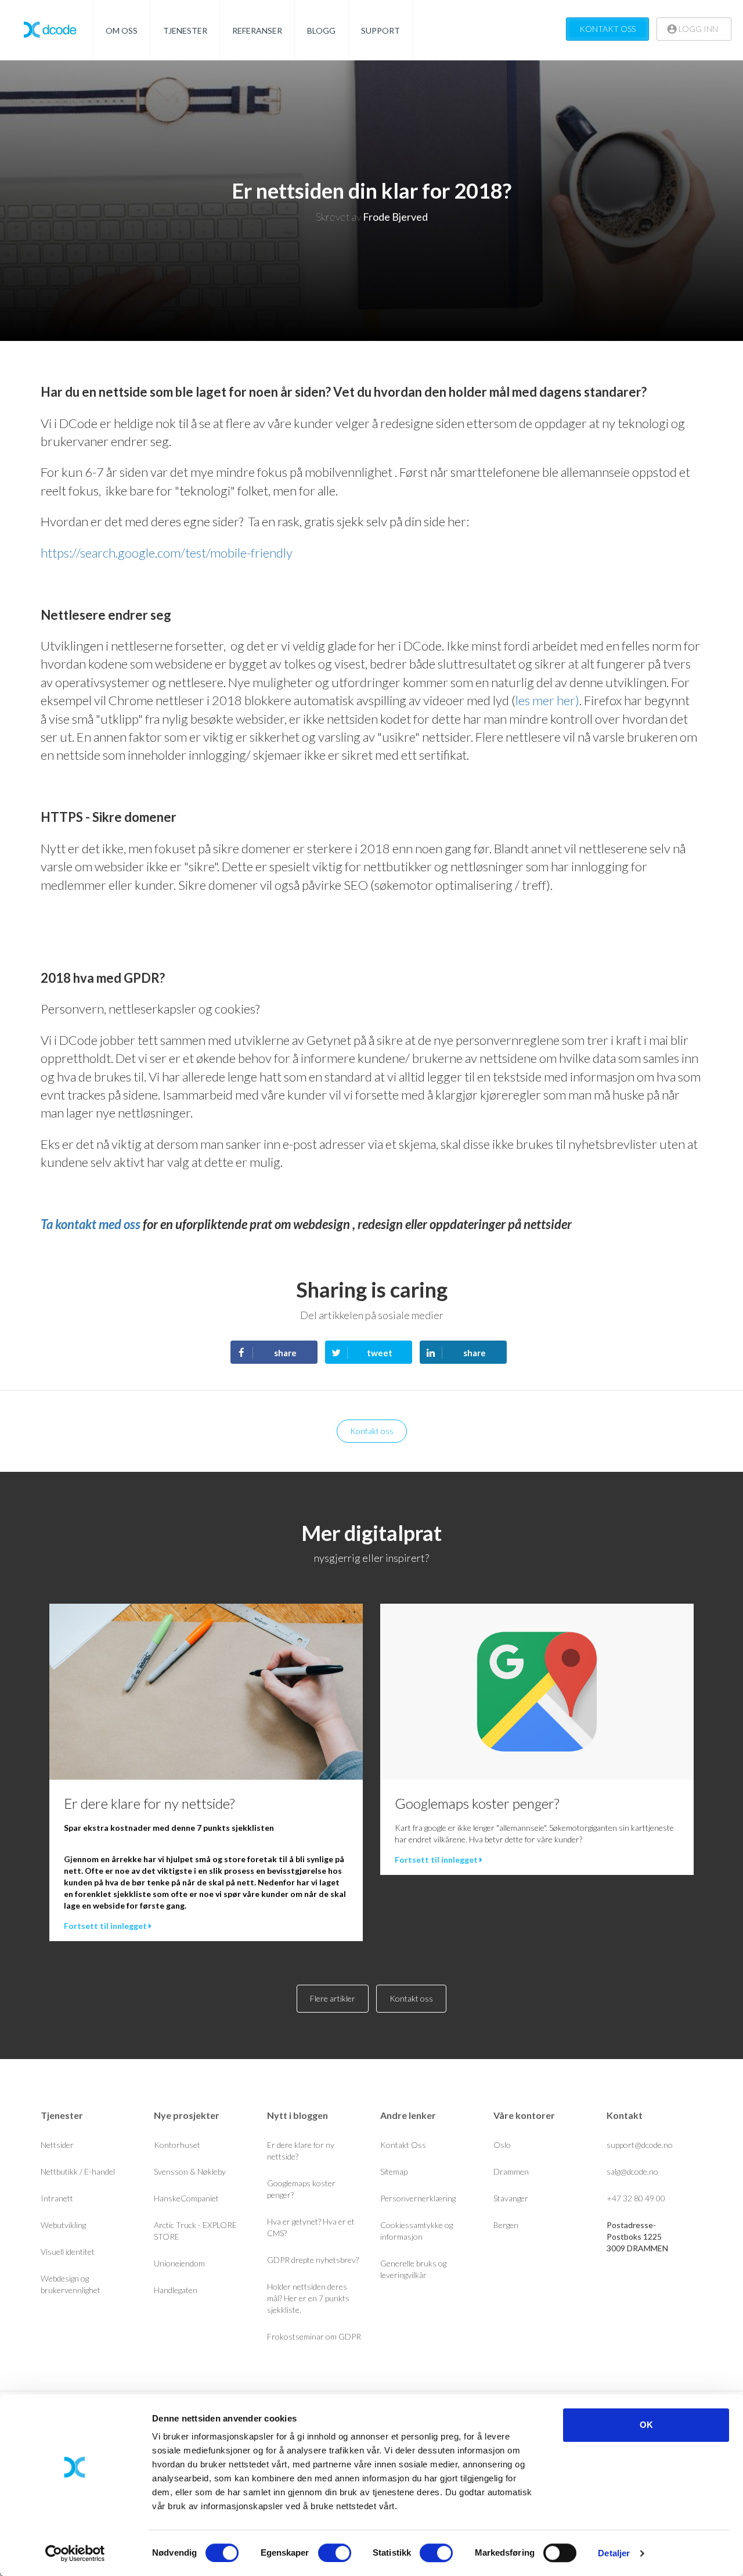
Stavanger (511, 2198)
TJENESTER (185, 30)
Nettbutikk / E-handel (78, 2171)
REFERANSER (257, 30)
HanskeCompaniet (186, 2198)
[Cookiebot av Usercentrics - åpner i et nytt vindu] (75, 2553)
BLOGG (321, 30)
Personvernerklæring (418, 2198)
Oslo (502, 2145)
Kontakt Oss (403, 2145)
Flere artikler (333, 1998)
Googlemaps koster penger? (477, 1803)
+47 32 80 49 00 (636, 2198)
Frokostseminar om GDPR (314, 2336)
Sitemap (394, 2171)
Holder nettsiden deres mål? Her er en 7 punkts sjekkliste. (308, 2298)
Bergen (506, 2225)
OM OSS (122, 30)
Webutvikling (63, 2225)
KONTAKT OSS (607, 29)
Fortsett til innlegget (106, 1926)
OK (646, 2425)
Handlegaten (176, 2290)
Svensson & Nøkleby (190, 2171)
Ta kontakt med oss (91, 1224)
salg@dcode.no (632, 2171)
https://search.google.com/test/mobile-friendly (167, 553)
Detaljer (614, 2553)
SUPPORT (380, 30)
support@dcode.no (640, 2145)
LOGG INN (697, 29)
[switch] (335, 2553)
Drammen (511, 2171)
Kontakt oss (372, 1431)
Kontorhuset (177, 2145)
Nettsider (57, 2145)
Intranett (57, 2198)
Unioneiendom (179, 2263)
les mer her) (547, 700)
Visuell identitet (68, 2252)
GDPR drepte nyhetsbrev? (313, 2260)
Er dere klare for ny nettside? (149, 1803)
